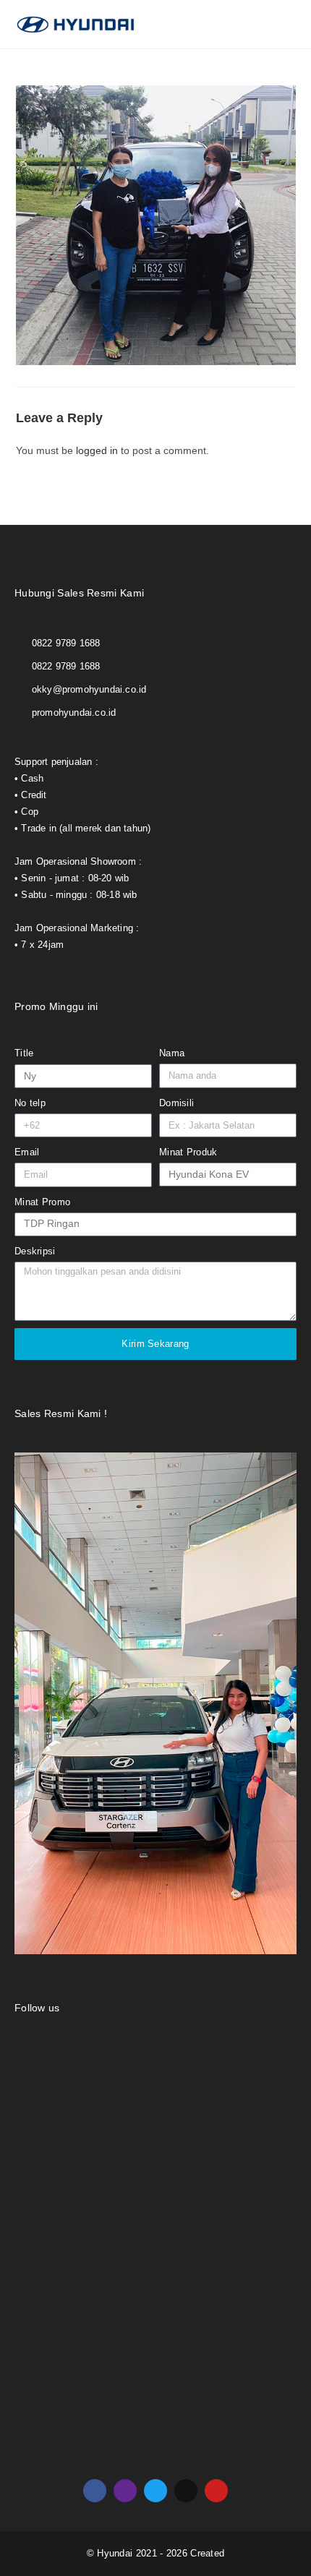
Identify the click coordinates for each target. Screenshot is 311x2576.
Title (24, 1053)
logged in (97, 450)
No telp (30, 1103)
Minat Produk (188, 1152)
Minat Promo (42, 1202)
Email (27, 1152)
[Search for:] (286, 24)
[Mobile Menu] (271, 24)
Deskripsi (35, 1251)
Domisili (176, 1103)
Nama (172, 1053)
